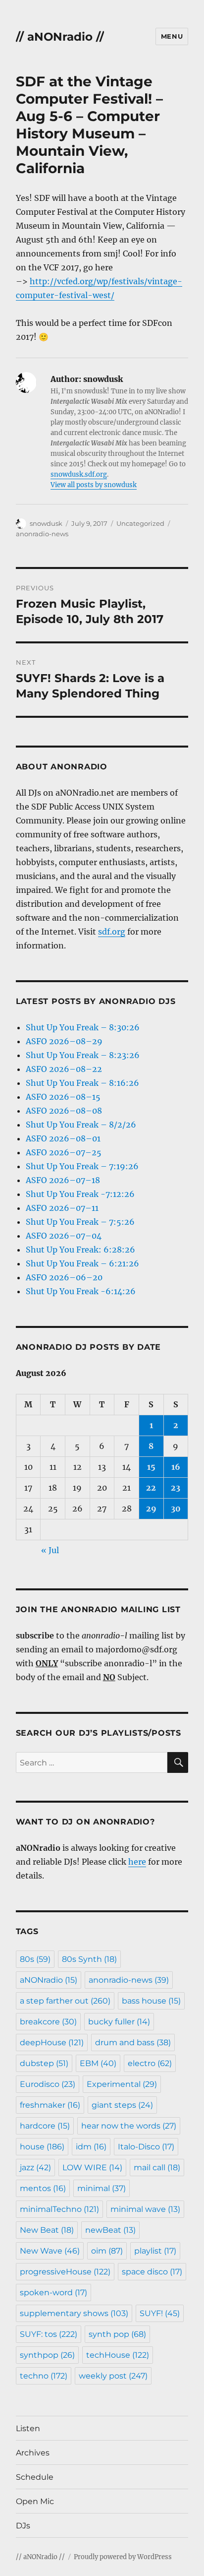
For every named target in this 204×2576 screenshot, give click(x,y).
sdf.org (112, 932)
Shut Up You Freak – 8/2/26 (81, 1125)
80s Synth (89, 1959)
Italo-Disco (146, 2147)
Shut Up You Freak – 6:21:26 (82, 1263)
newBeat (110, 2230)
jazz (35, 2168)
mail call (157, 2168)
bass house (151, 2001)
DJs (23, 2526)
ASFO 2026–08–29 (64, 1041)
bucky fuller (119, 2022)
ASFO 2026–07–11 (62, 1208)
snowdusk (46, 523)
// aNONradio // (60, 37)
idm (91, 2147)
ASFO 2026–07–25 (64, 1152)
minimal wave (145, 2209)
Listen (28, 2428)
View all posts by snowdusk (94, 485)
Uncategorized (140, 523)
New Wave (50, 2251)
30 (176, 1508)
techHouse (118, 2355)
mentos (43, 2188)
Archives (33, 2453)
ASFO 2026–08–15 (63, 1097)
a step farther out (65, 2001)
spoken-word (53, 2293)
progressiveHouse (65, 2272)
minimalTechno (59, 2209)
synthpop (47, 2355)
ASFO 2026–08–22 (64, 1069)
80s (35, 1959)
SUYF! (160, 2313)
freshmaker (50, 2105)
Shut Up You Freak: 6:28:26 (80, 1250)
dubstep (44, 2063)
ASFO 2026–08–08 (64, 1111)
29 (151, 1508)
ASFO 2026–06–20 (64, 1277)
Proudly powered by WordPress (123, 2557)
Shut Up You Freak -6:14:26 (81, 1291)
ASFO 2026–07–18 (63, 1180)
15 (151, 1467)
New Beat (47, 2230)
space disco (152, 2272)
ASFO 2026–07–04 (64, 1236)
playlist (155, 2251)
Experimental (122, 2084)
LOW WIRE (92, 2168)
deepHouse (52, 2042)
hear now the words (129, 2126)
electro (150, 2063)
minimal (102, 2188)
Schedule (35, 2477)
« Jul (50, 1550)
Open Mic (35, 2501)
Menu (172, 36)
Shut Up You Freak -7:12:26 (80, 1194)
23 (176, 1488)
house (42, 2147)
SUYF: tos (49, 2334)
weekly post (113, 2376)
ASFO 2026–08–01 (63, 1138)
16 (176, 1467)
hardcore (45, 2126)
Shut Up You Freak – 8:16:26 (82, 1083)
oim (107, 2251)
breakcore (48, 2022)
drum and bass (133, 2042)
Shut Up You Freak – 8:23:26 (83, 1055)
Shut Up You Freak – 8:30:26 (83, 1027)
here (137, 1862)
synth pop (117, 2334)
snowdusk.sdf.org (79, 474)
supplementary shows (74, 2313)
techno (44, 2376)
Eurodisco (48, 2084)
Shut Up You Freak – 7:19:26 (82, 1166)
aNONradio (49, 1980)
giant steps (122, 2105)
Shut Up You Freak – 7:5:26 (80, 1222)
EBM (98, 2063)
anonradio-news (42, 534)
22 (151, 1488)
